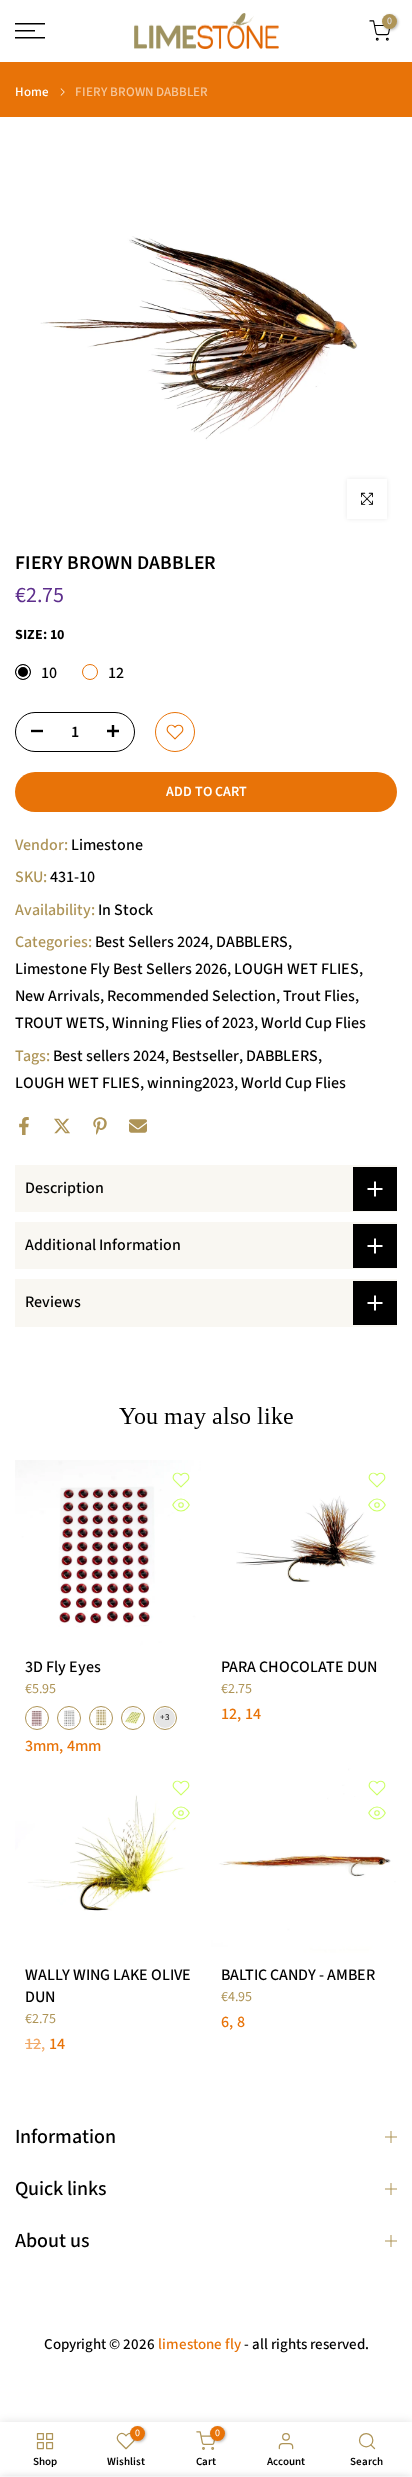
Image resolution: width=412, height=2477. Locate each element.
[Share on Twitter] (62, 1126)
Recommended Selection (191, 996)
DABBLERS (252, 942)
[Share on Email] (138, 1126)
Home (32, 92)
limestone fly (199, 2344)
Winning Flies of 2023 (183, 1023)
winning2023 (190, 1083)
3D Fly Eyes (63, 1667)
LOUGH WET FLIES (296, 969)
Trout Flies (319, 996)
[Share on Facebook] (24, 1126)
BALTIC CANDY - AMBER (298, 1975)
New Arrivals (57, 996)
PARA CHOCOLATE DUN (299, 1667)
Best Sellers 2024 (152, 942)
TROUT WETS (60, 1023)
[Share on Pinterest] (100, 1126)
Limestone (107, 845)
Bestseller (205, 1056)
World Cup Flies (313, 1023)
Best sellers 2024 (109, 1056)
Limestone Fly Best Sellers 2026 (121, 969)
